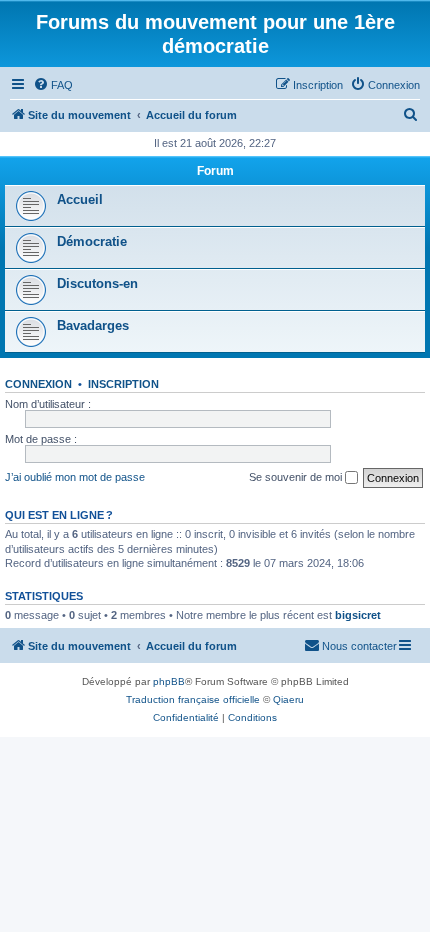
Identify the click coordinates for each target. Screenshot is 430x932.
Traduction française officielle (193, 699)
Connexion (38, 384)
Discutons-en (97, 283)
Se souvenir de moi (297, 477)
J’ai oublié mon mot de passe (75, 477)
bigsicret (358, 615)
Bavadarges (93, 325)
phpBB (169, 681)
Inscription (123, 384)
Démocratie (92, 241)
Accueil (80, 199)
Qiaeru (288, 699)
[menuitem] (53, 85)
